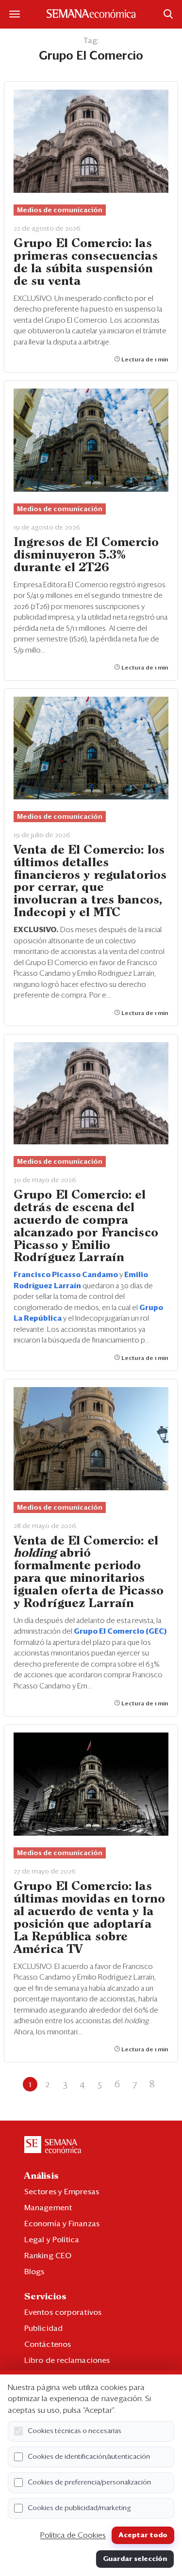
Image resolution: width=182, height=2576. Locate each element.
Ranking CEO (48, 2256)
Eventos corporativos (63, 2312)
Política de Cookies (73, 2535)
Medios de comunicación (60, 210)
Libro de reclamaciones (67, 2360)
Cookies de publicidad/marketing (79, 2508)
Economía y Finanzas (62, 2224)
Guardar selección (135, 2559)
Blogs (34, 2272)
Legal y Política (52, 2240)
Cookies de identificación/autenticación (89, 2457)
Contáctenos (48, 2344)
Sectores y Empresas (62, 2192)
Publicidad (43, 2328)
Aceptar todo (143, 2535)
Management (48, 2208)
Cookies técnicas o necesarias (74, 2431)
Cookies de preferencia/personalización (89, 2482)
